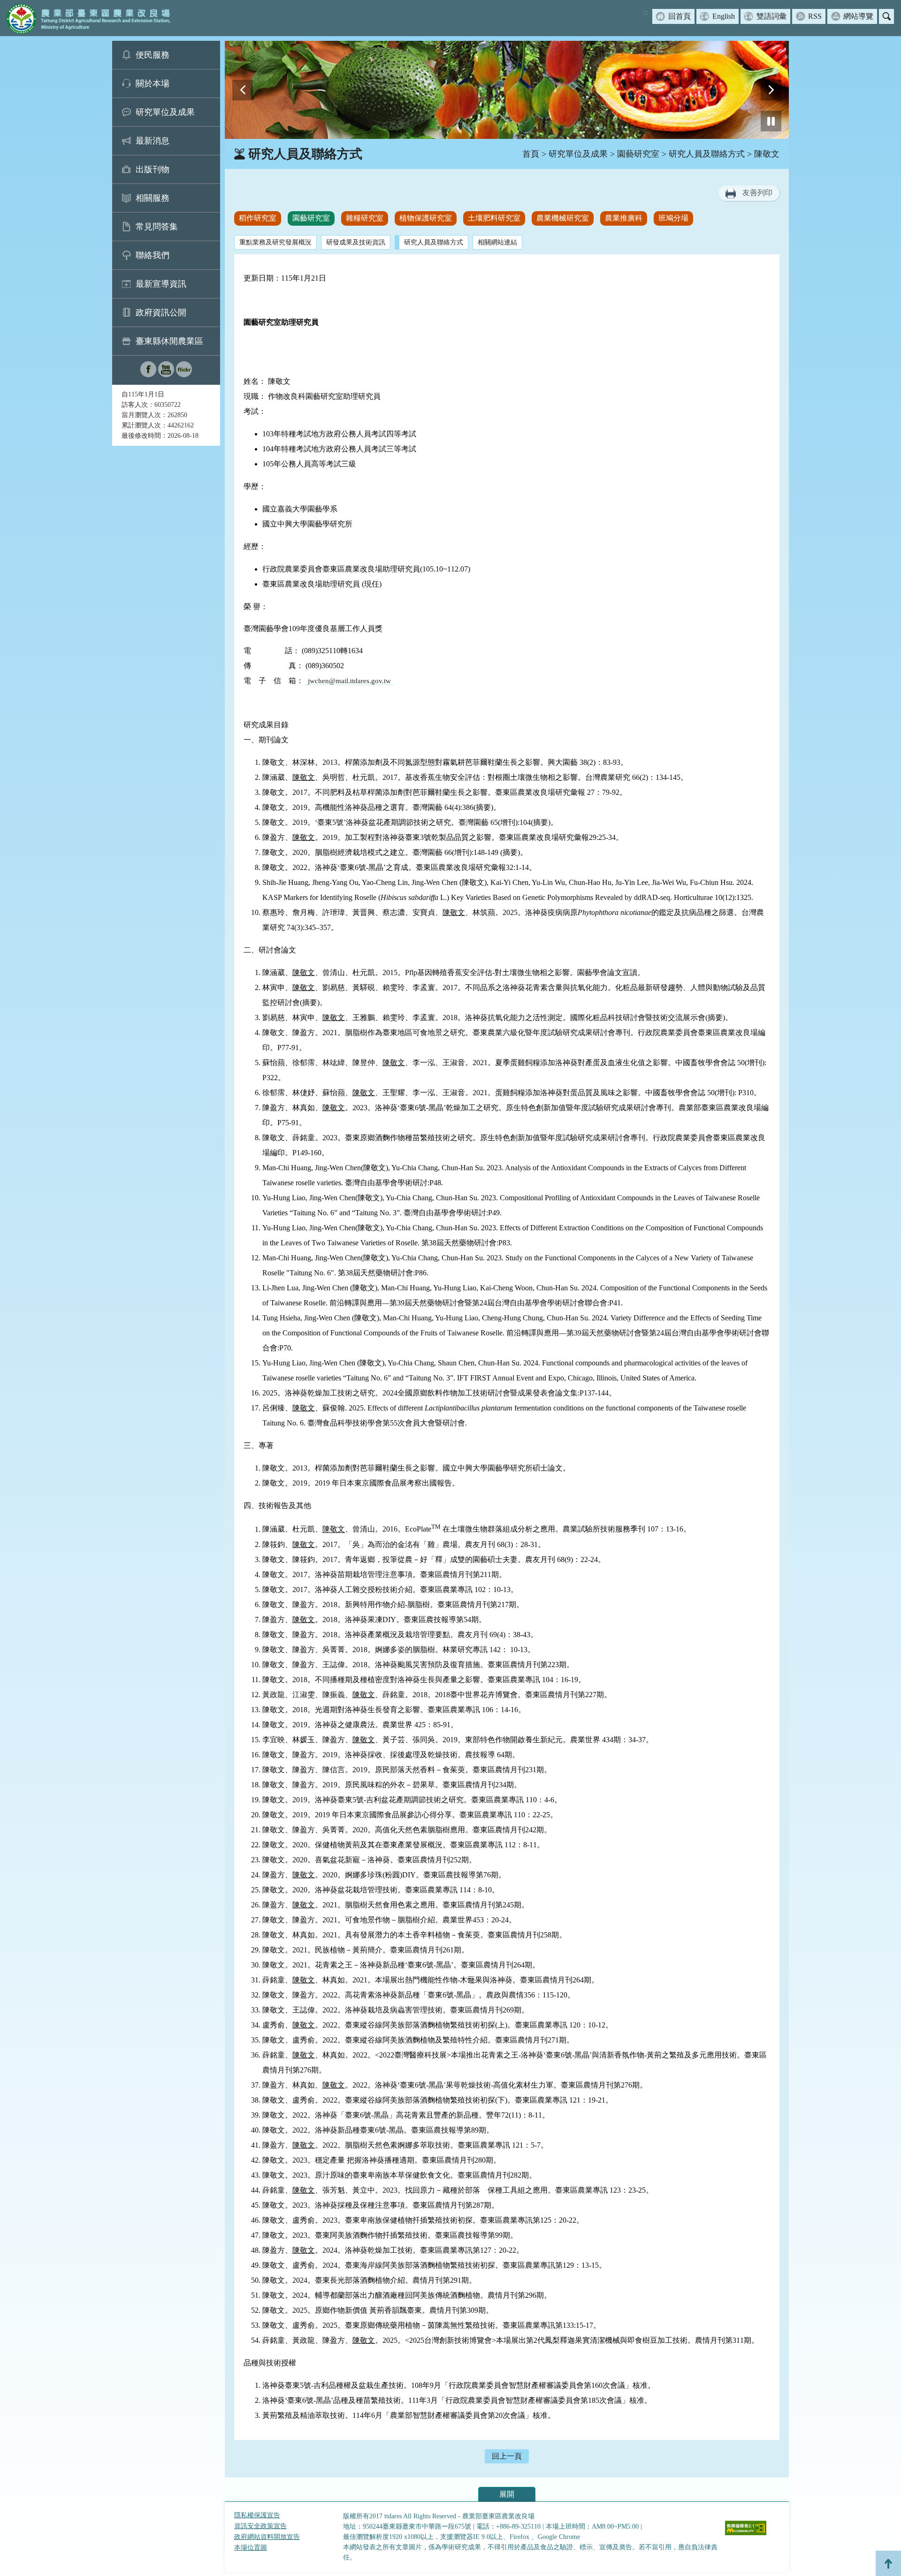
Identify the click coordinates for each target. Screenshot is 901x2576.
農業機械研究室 (563, 218)
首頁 (531, 154)
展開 (507, 2494)
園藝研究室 (638, 154)
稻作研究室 (258, 218)
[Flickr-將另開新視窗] (184, 375)
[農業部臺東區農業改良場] (87, 18)
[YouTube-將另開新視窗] (166, 375)
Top (888, 2563)
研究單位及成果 (165, 112)
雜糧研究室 (365, 218)
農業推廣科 (624, 218)
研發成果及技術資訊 (356, 242)
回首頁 (680, 16)
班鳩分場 (673, 218)
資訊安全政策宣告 (260, 2526)
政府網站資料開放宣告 (267, 2537)
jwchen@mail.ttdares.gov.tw (349, 681)
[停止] (771, 121)
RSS (815, 16)
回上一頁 (507, 2456)
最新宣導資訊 (161, 284)
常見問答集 (157, 227)
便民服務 (153, 55)
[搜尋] (886, 16)
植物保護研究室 (426, 218)
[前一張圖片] (243, 90)
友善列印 (757, 193)
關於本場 (153, 84)
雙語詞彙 (771, 16)
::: (645, 12)
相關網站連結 (497, 242)
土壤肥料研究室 (494, 218)
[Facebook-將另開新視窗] (148, 375)
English (724, 16)
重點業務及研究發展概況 (275, 242)
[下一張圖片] (771, 90)
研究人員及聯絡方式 (707, 154)
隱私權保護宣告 (257, 2515)
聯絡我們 (153, 255)
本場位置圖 (251, 2548)
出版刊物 (153, 169)
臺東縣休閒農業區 (169, 341)
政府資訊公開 (161, 312)
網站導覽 (858, 16)
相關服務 (153, 198)
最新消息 (153, 141)
